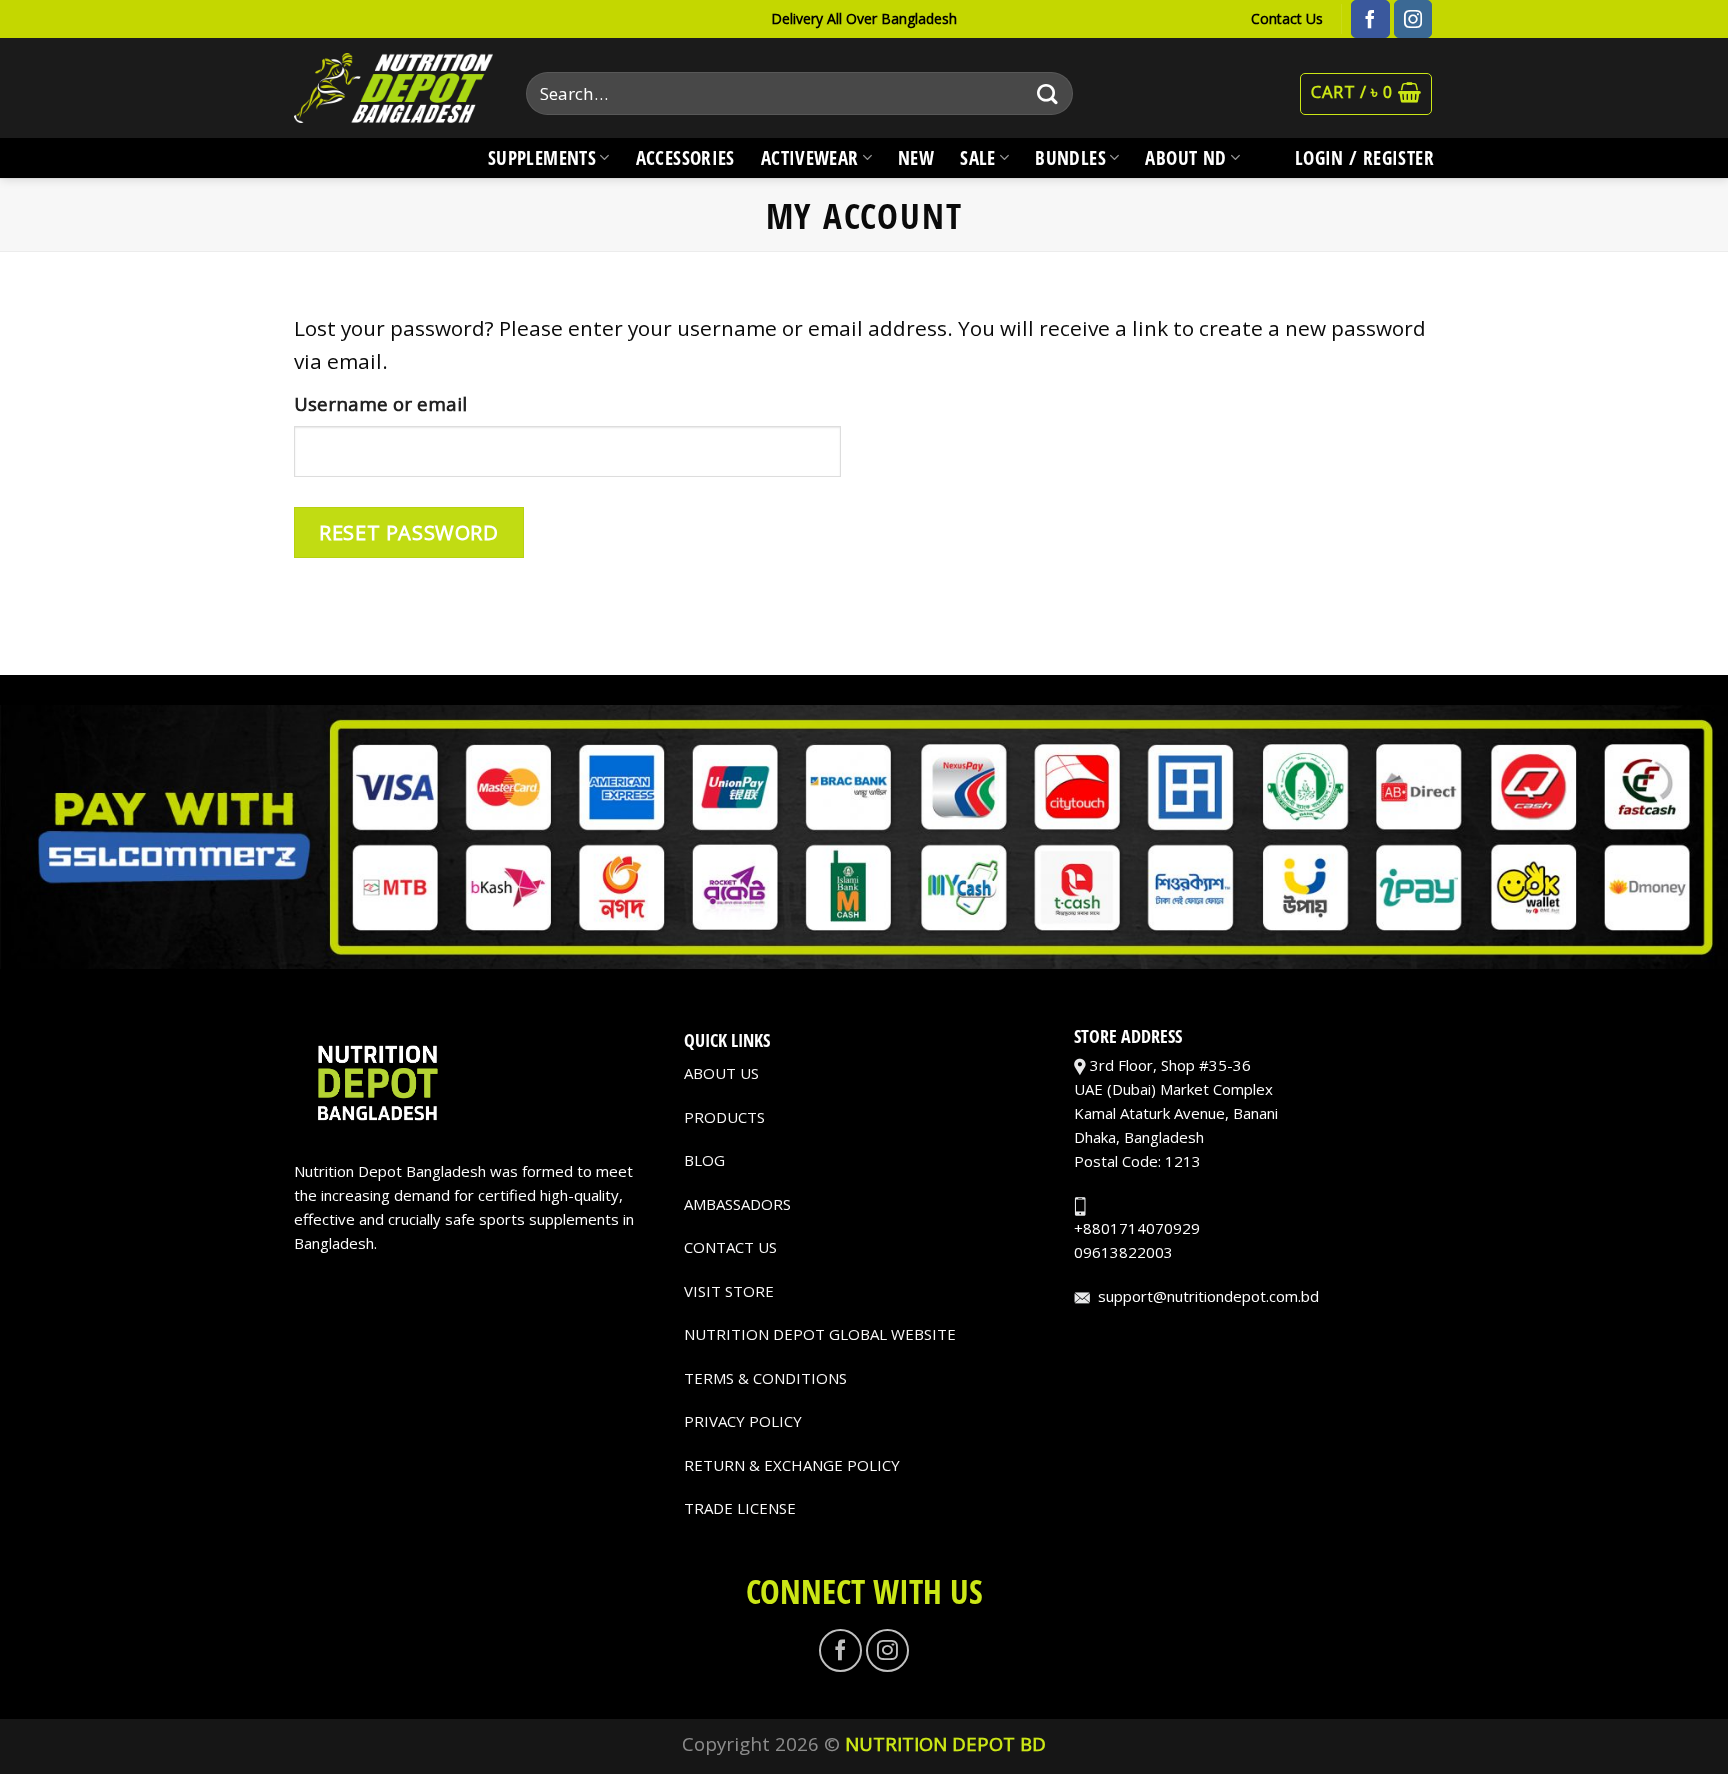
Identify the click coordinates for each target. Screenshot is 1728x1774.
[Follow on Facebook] (1370, 19)
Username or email (380, 403)
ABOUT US (721, 1073)
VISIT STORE (729, 1291)
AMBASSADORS (737, 1204)
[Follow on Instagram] (1413, 19)
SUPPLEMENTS (542, 157)
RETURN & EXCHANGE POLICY (792, 1465)
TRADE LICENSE (740, 1508)
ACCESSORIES (685, 157)
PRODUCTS (724, 1117)
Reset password (408, 532)
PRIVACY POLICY (743, 1421)
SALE (978, 157)
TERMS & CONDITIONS (765, 1378)
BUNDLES (1070, 157)
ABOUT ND (1185, 157)
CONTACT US (730, 1247)
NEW (916, 157)
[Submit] (1048, 93)
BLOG (704, 1160)
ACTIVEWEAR (810, 157)
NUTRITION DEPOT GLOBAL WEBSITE (820, 1334)
